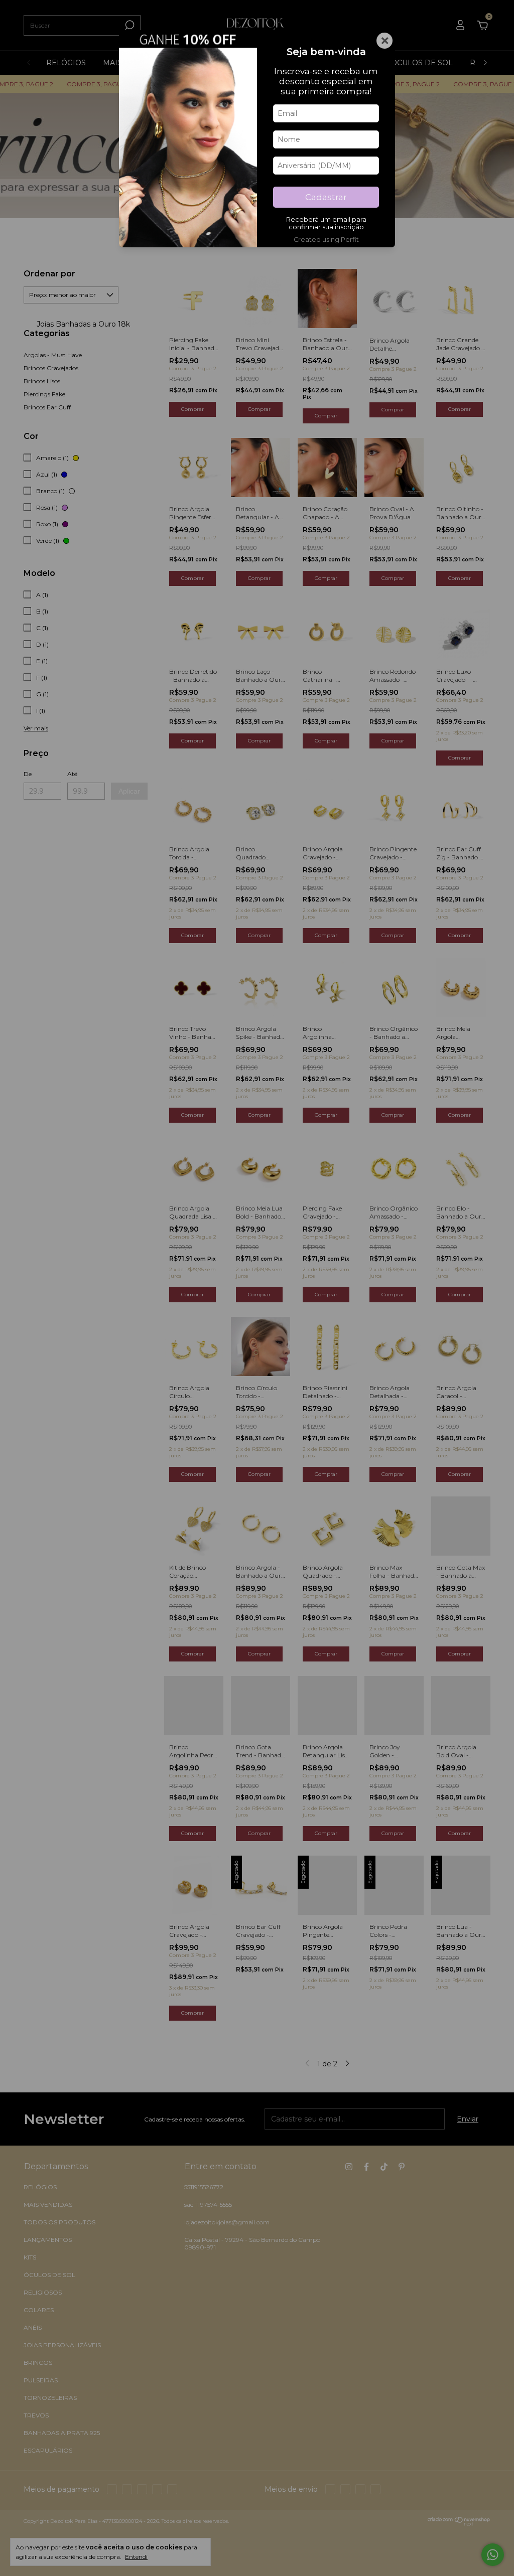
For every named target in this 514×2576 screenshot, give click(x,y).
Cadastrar (326, 197)
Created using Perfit (326, 240)
